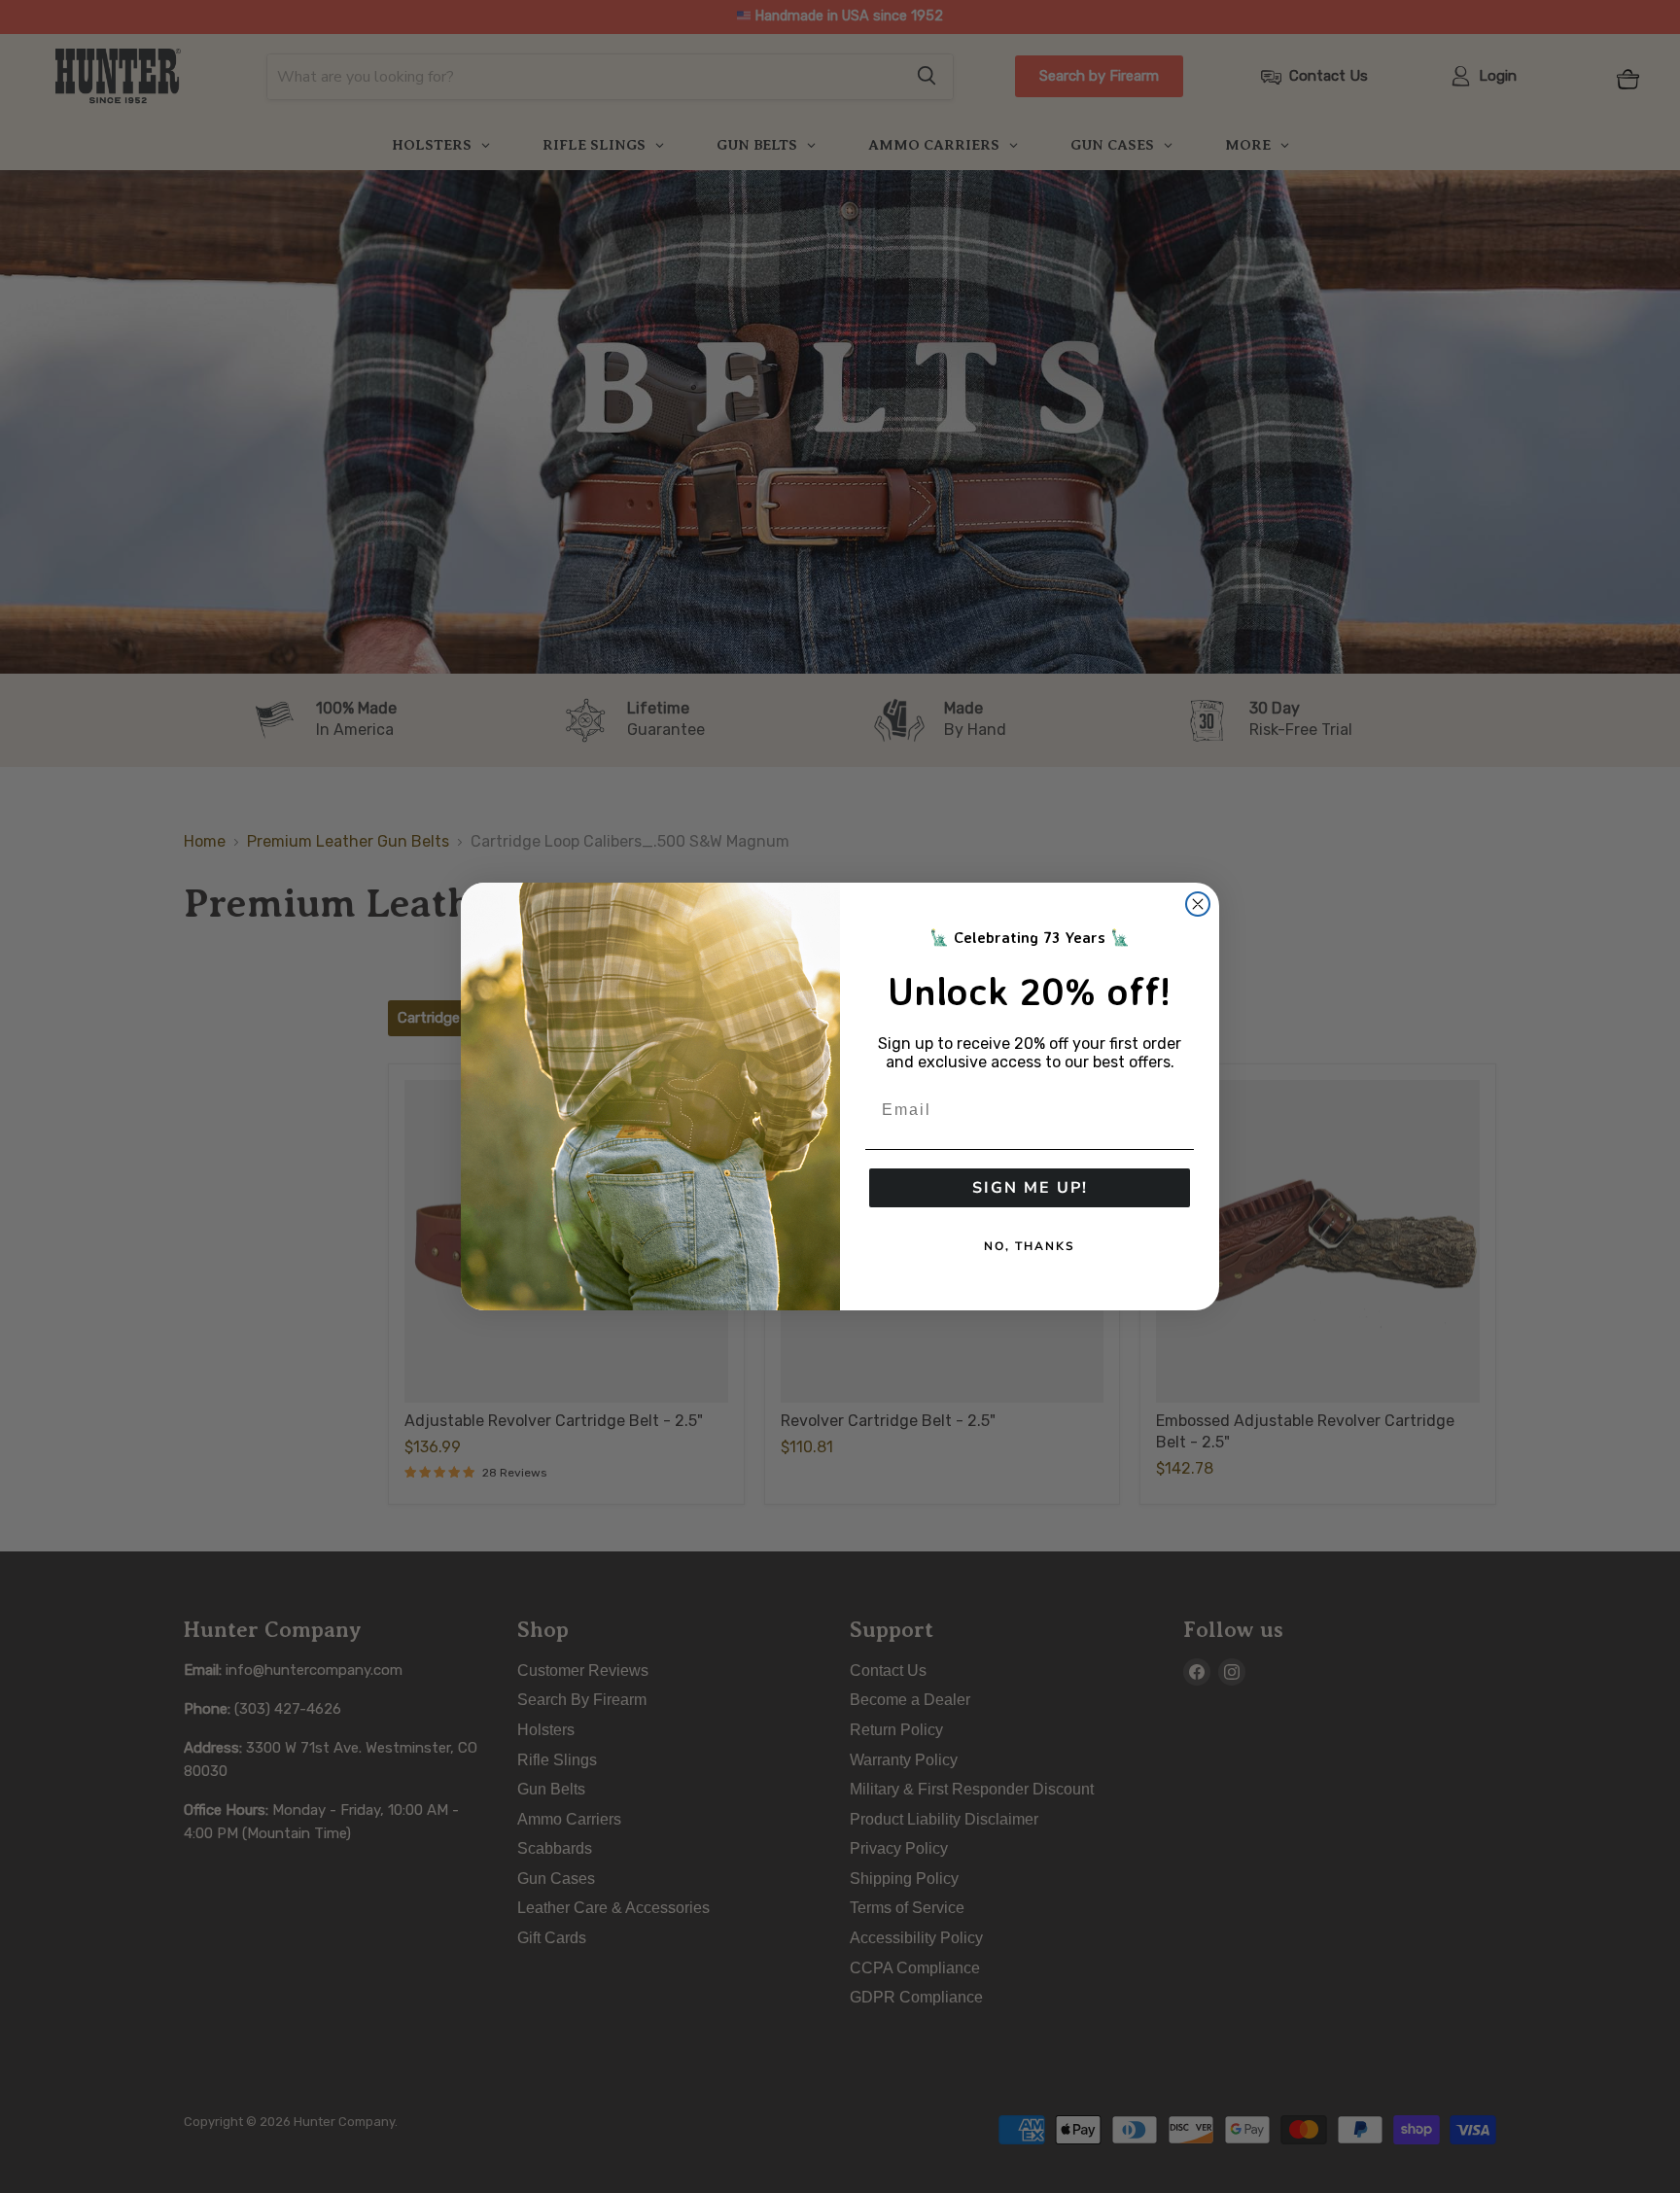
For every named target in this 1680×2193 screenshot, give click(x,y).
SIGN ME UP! (1030, 1188)
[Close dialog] (1198, 904)
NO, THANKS (1030, 1246)
